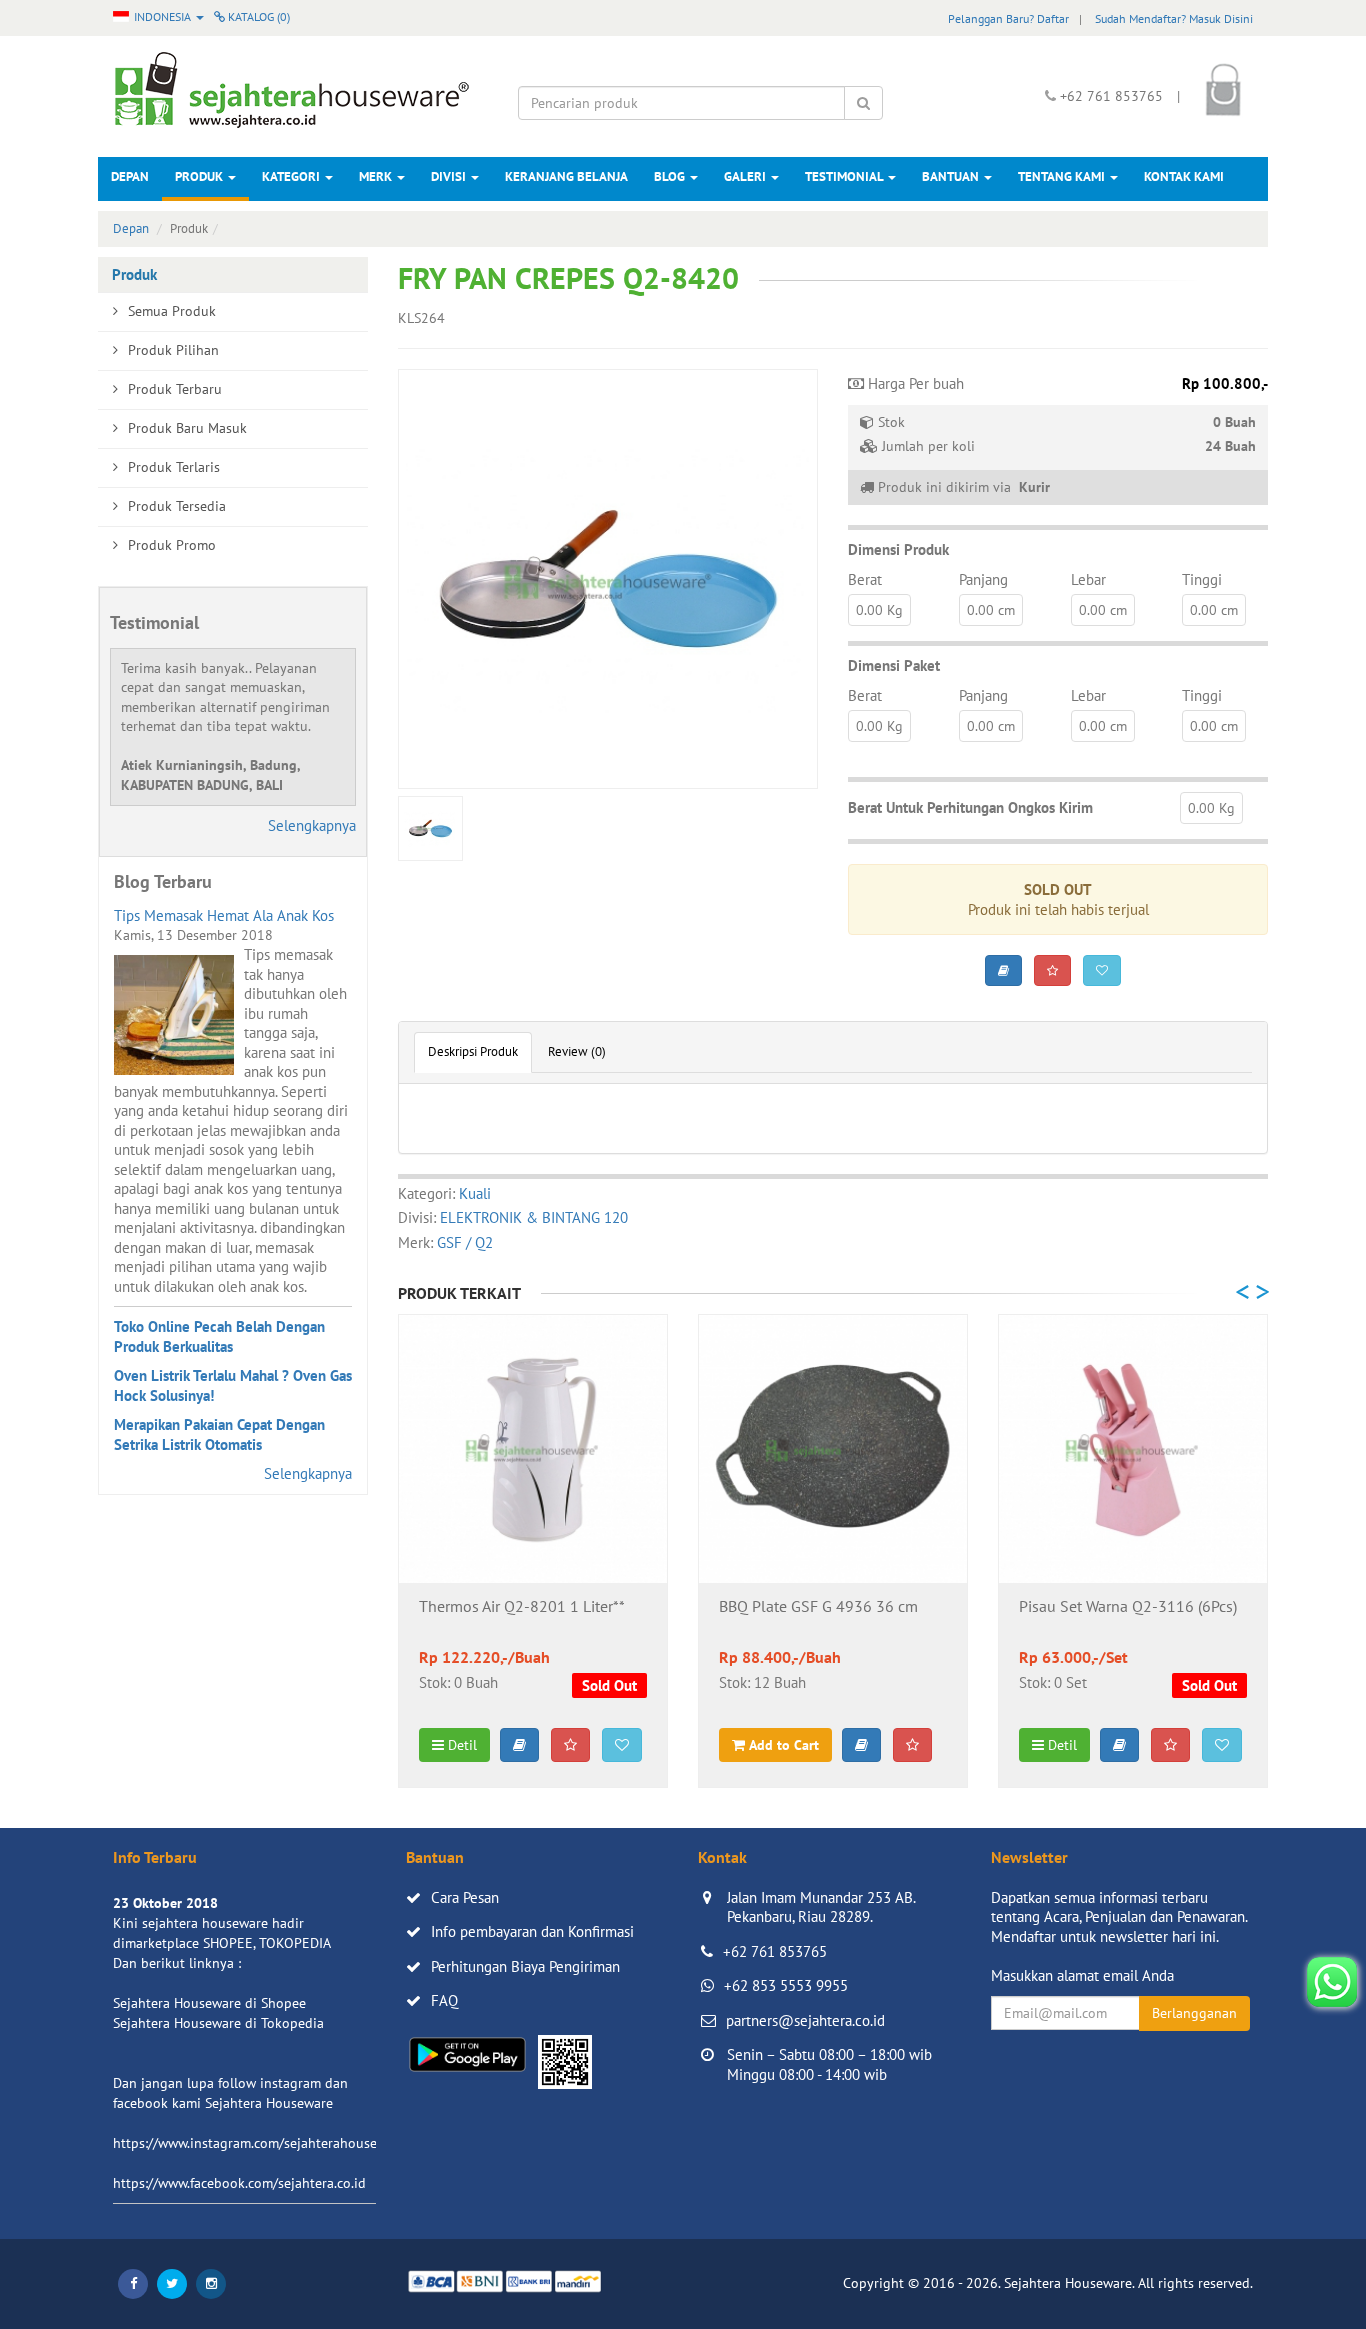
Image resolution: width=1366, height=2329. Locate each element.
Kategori (292, 176)
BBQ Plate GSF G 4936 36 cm (818, 1607)
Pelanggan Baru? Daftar (1008, 18)
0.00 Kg (879, 610)
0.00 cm (991, 610)
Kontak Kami (1184, 176)
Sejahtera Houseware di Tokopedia (218, 2023)
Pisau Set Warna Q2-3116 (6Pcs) (1128, 1607)
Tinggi (1202, 579)
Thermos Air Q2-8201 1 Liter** (522, 1607)
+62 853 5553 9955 (786, 1985)
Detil (460, 1745)
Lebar (1088, 579)
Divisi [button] (450, 176)
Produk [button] (200, 176)
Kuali (475, 1193)
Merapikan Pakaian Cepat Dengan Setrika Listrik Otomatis (219, 1434)
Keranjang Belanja (566, 176)
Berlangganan (1194, 2013)
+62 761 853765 (775, 1951)
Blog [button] (671, 176)
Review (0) (577, 1051)
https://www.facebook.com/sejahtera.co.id (239, 2183)
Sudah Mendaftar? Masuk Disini (1174, 18)
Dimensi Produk (898, 549)
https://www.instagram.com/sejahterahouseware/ (262, 2143)
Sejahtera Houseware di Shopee (209, 2003)
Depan (130, 176)
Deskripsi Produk (473, 1051)
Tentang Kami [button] (1063, 176)
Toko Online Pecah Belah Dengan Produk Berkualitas (219, 1336)
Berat (865, 579)
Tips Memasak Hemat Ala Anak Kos (224, 915)
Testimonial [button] (845, 176)
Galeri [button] (746, 176)
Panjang (983, 579)
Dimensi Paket (894, 665)
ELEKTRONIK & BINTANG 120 (534, 1217)
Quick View (533, 1552)
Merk (377, 176)
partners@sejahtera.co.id (805, 2020)
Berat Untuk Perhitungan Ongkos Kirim (970, 807)
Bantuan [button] (952, 176)
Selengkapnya (312, 825)
